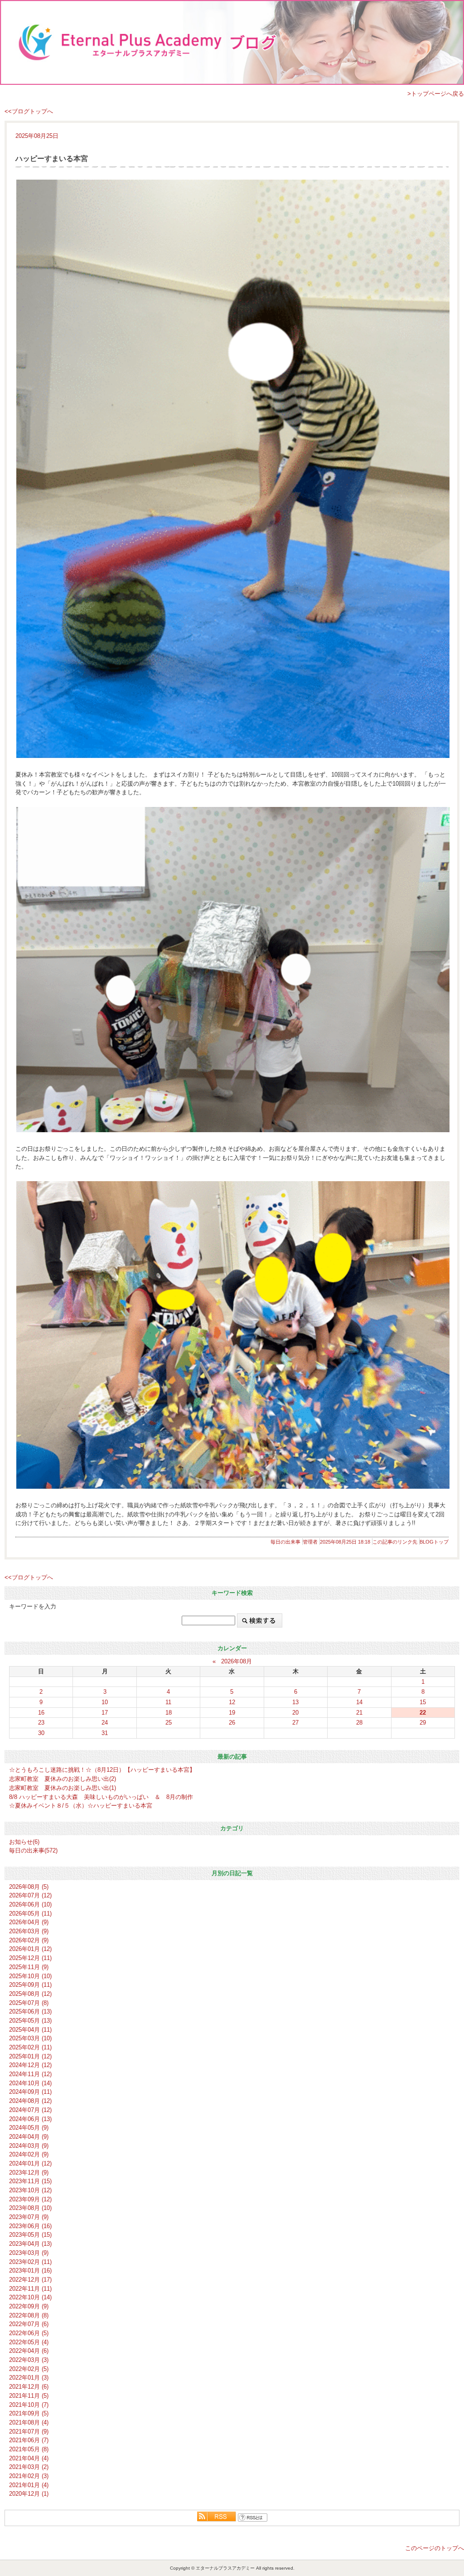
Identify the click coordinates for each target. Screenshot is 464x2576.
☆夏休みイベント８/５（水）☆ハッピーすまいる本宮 (81, 1806)
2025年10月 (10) (30, 1976)
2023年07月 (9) (29, 2217)
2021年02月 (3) (29, 2476)
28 (359, 1723)
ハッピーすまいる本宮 (52, 159)
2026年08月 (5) (29, 1887)
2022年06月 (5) (29, 2333)
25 (169, 1723)
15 (423, 1702)
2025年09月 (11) (30, 1985)
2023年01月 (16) (30, 2270)
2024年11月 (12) (30, 2074)
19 (232, 1713)
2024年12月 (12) (30, 2065)
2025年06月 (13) (30, 2011)
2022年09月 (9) (29, 2306)
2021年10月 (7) (29, 2405)
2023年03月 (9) (29, 2253)
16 (41, 1713)
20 (295, 1713)
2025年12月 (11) (30, 1958)
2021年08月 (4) (29, 2422)
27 (295, 1723)
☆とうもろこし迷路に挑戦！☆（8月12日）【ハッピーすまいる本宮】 (102, 1770)
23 (41, 1723)
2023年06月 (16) (30, 2226)
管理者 (310, 1542)
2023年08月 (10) (30, 2208)
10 (105, 1702)
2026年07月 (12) (30, 1895)
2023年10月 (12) (30, 2190)
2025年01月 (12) (30, 2056)
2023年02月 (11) (30, 2262)
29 (423, 1723)
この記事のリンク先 (395, 1542)
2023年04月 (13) (30, 2244)
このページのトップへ (435, 2548)
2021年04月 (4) (29, 2458)
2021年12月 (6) (29, 2387)
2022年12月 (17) (30, 2280)
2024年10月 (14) (30, 2083)
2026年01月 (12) (30, 1949)
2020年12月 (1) (29, 2494)
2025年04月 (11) (30, 2030)
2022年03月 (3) (29, 2360)
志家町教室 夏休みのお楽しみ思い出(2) (63, 1779)
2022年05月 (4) (29, 2342)
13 (295, 1702)
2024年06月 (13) (30, 2119)
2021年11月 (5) (29, 2396)
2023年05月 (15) (30, 2235)
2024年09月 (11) (30, 2092)
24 (105, 1723)
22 (423, 1713)
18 (169, 1713)
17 (105, 1713)
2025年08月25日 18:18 (345, 1542)
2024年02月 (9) (29, 2154)
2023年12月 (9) (29, 2173)
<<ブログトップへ (29, 111)
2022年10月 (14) (30, 2297)
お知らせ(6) (24, 1842)
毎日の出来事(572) (33, 1850)
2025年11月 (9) (29, 1967)
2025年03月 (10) (30, 2038)
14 (359, 1702)
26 (232, 1723)
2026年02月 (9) (29, 1940)
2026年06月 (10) (30, 1904)
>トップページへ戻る (436, 94)
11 (168, 1702)
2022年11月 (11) (30, 2289)
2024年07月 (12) (30, 2110)
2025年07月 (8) (29, 2003)
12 (232, 1702)
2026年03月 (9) (29, 1931)
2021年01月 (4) (29, 2485)
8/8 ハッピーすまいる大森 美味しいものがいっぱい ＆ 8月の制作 (101, 1797)
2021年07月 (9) (29, 2432)
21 (359, 1713)
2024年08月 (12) (30, 2101)
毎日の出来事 (285, 1542)
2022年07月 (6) (29, 2324)
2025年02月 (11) (30, 2047)
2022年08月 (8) (29, 2315)
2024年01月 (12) (30, 2163)
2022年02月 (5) (29, 2369)
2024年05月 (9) (29, 2128)
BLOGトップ (434, 1542)
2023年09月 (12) (30, 2199)
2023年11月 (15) (30, 2181)
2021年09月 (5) (29, 2413)
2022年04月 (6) (29, 2351)
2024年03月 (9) (29, 2146)
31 (105, 1733)
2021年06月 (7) (29, 2440)
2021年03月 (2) (29, 2467)
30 (41, 1733)
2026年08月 (237, 1661)
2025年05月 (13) (30, 2021)
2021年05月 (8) (29, 2449)
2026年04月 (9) (29, 1922)
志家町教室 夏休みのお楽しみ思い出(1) (63, 1788)
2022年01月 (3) (29, 2378)
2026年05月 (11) (30, 1914)
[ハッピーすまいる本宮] (232, 469)
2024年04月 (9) (29, 2137)
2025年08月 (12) (30, 1994)
